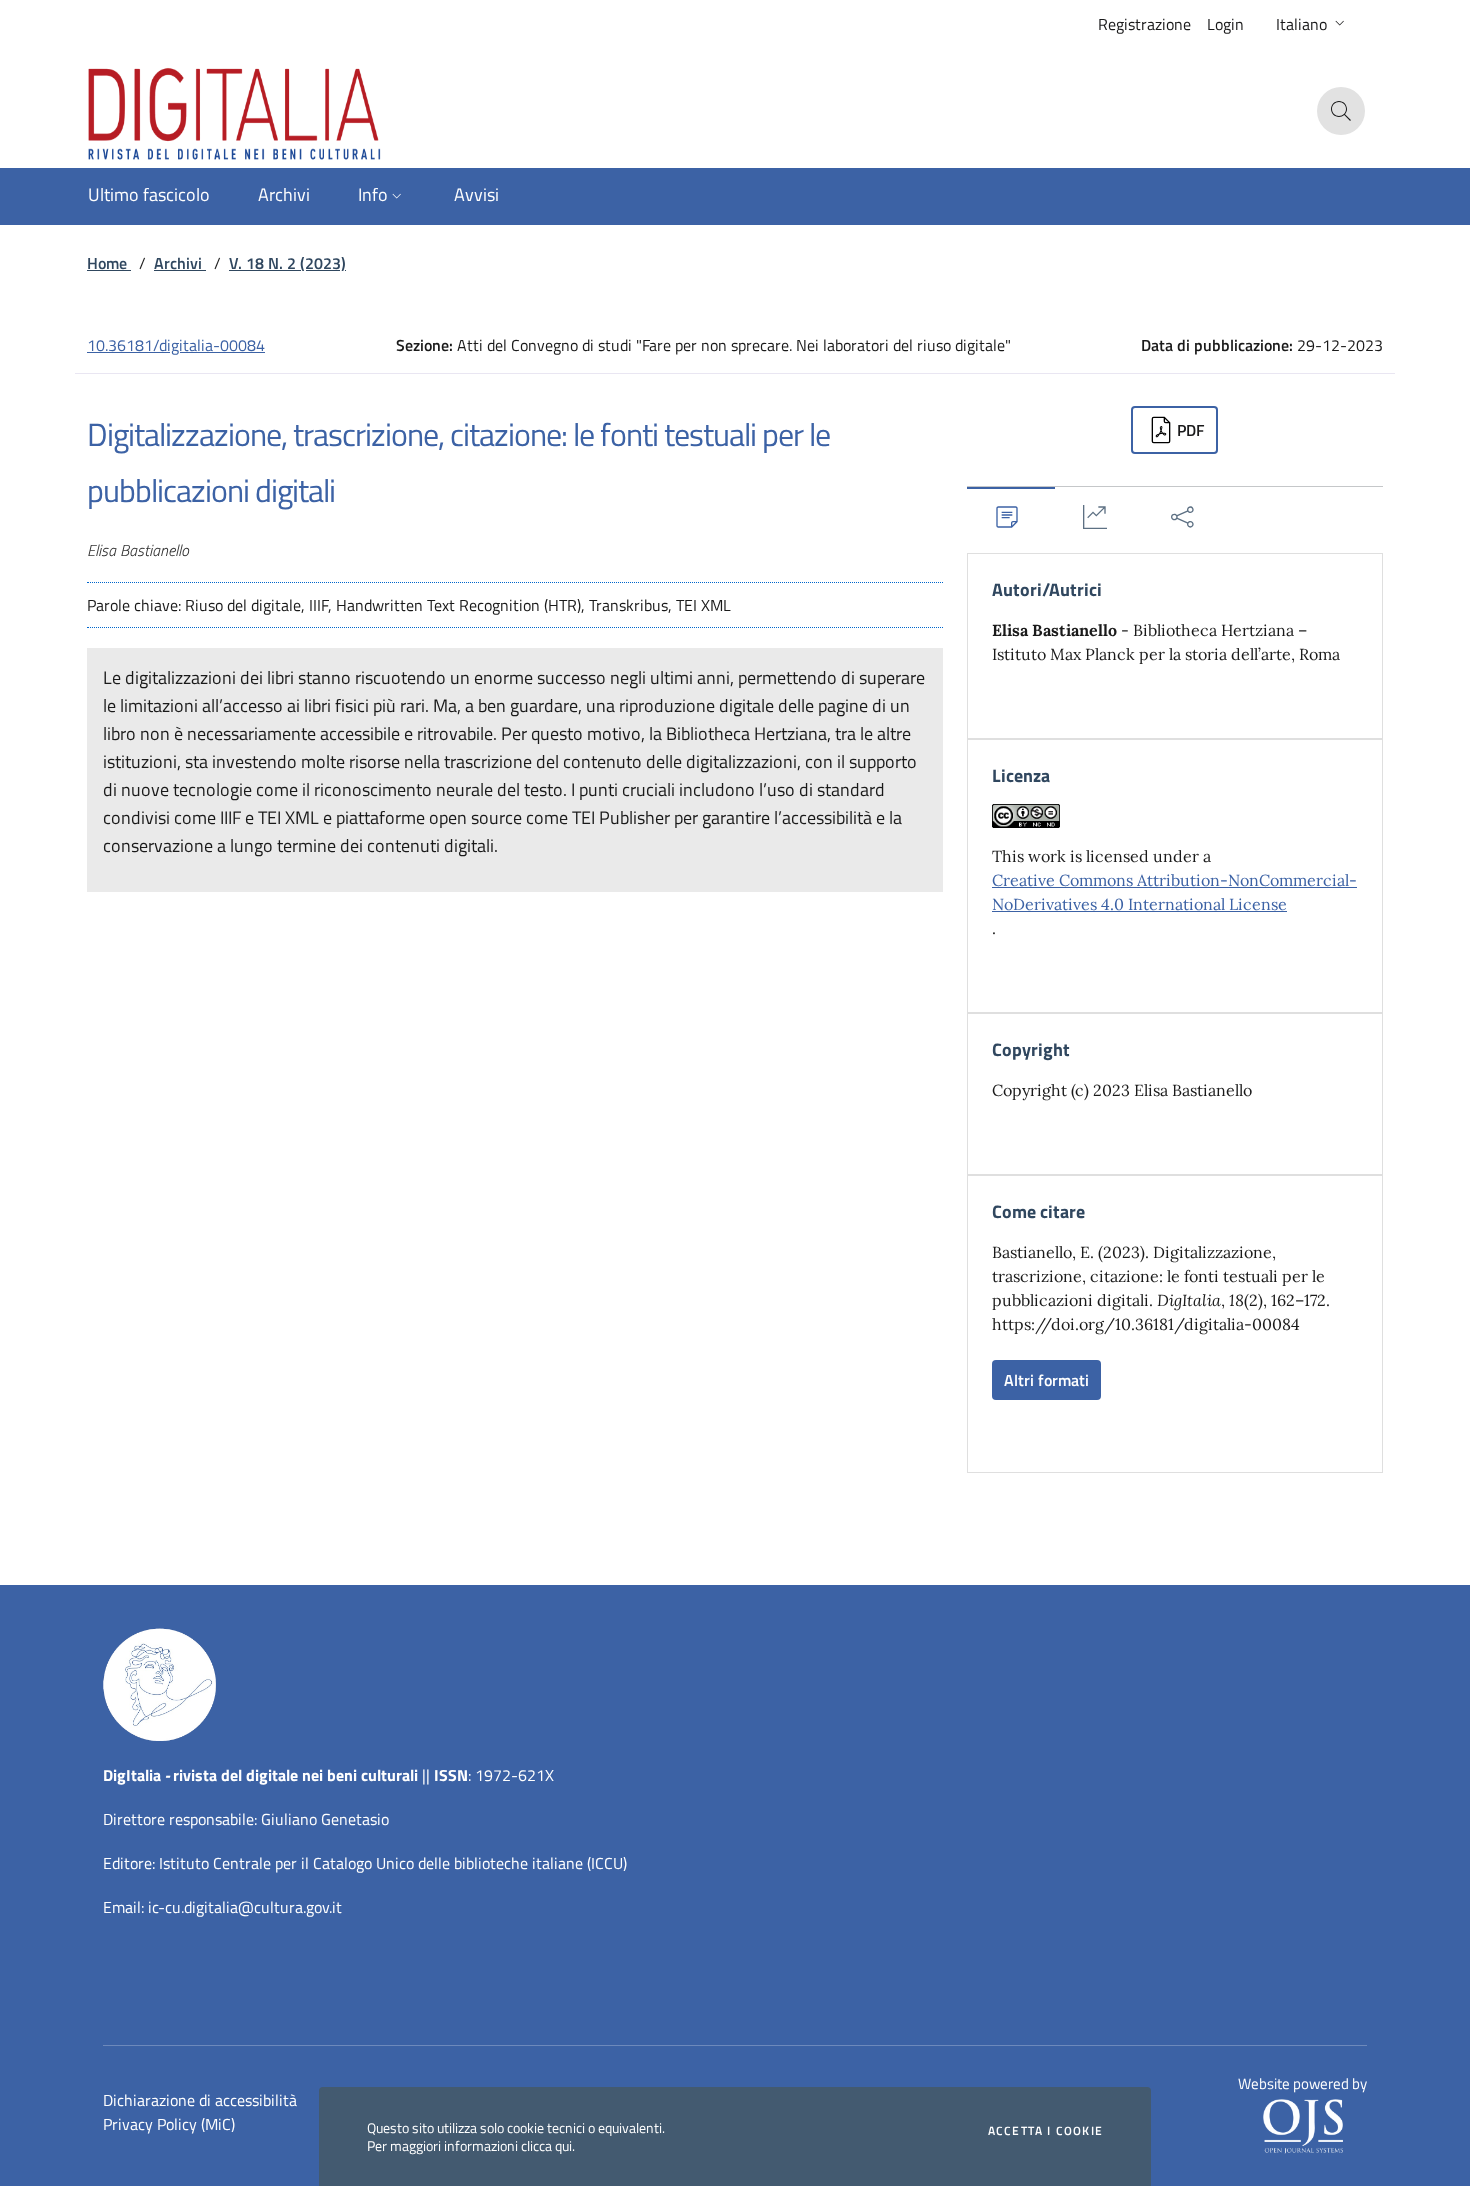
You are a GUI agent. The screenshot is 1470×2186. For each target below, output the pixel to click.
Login (1225, 24)
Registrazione (1144, 24)
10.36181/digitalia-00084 (176, 345)
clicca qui (546, 2145)
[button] (1312, 24)
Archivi (180, 263)
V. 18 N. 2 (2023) (287, 263)
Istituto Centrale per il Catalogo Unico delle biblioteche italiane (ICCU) (393, 1863)
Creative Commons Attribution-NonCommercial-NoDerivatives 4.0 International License (1174, 892)
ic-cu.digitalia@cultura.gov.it (245, 1907)
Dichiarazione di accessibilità (200, 2100)
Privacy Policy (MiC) (169, 2124)
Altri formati (1046, 1380)
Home (109, 263)
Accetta (1045, 2131)
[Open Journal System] (1303, 2125)
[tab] (1011, 516)
